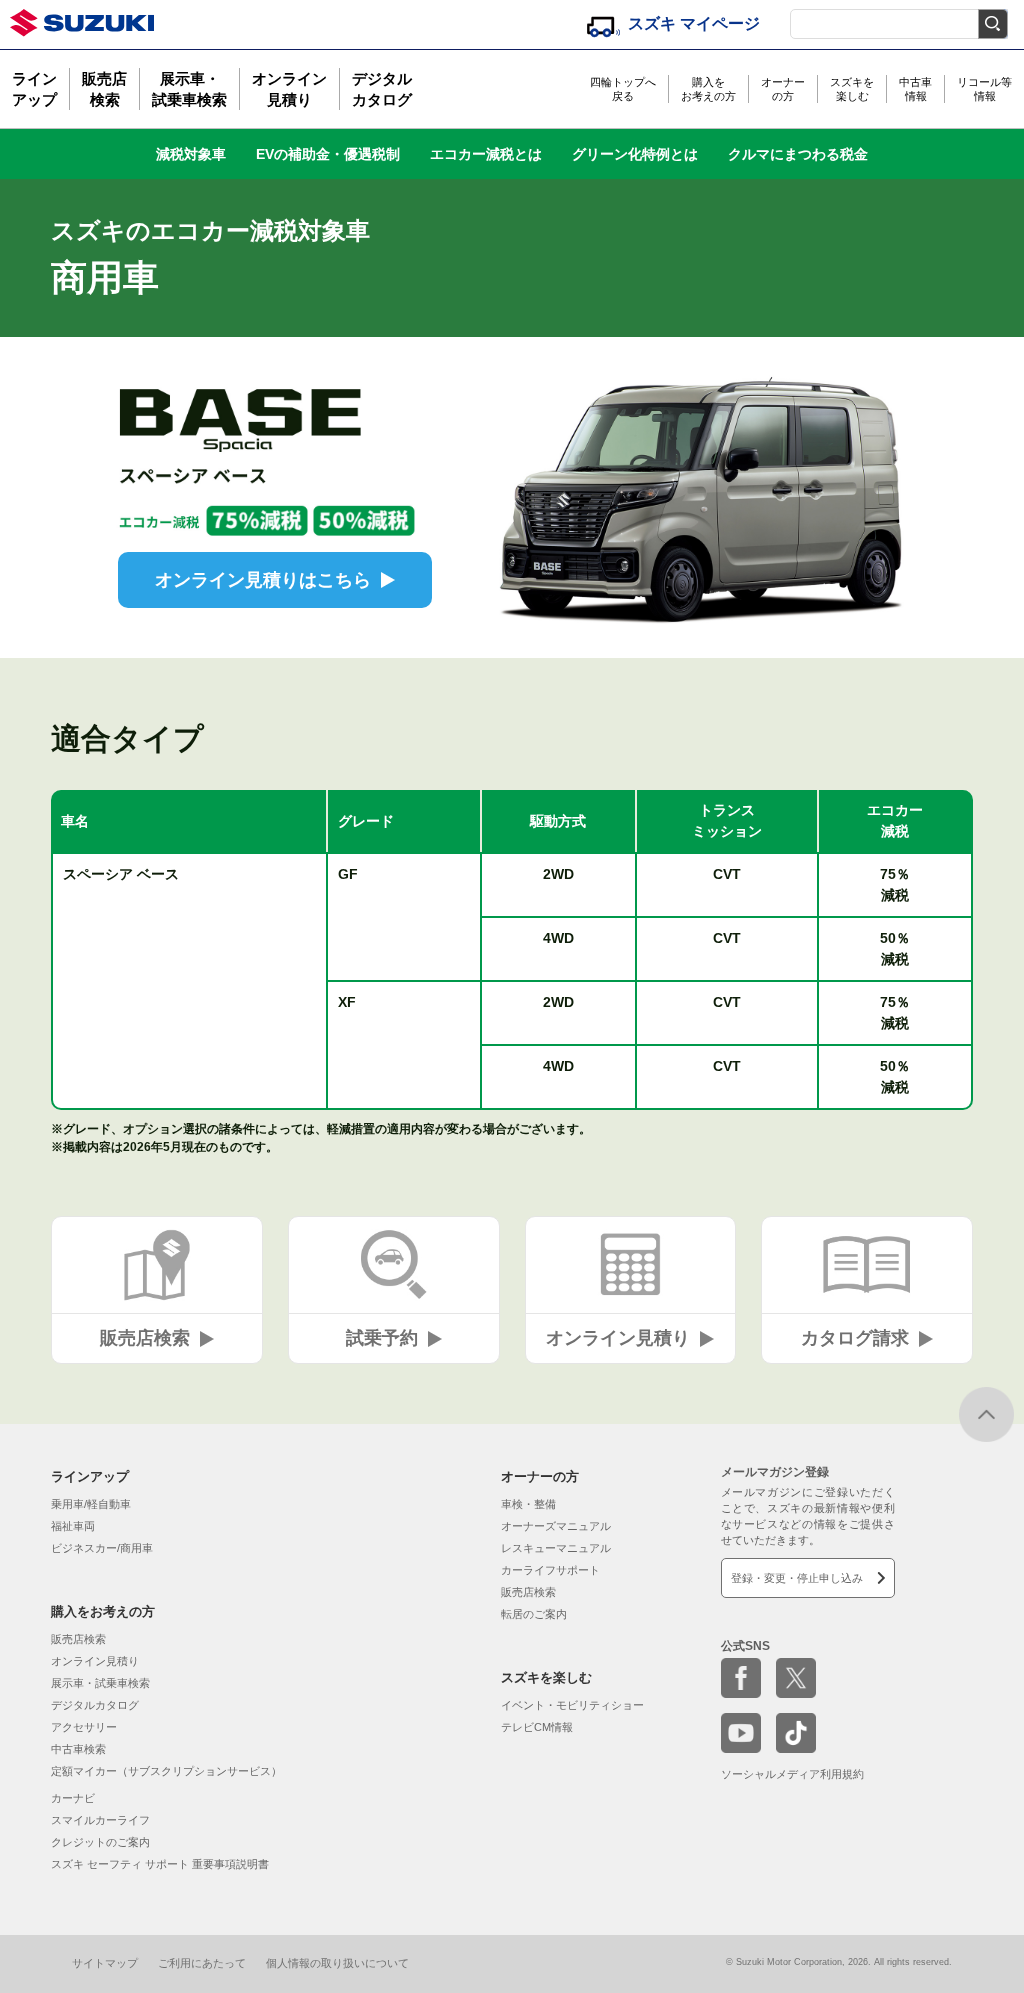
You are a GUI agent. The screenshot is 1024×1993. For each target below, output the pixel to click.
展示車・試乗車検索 (189, 89)
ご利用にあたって (202, 1963)
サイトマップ (105, 1963)
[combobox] (899, 19)
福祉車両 (73, 1526)
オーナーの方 (783, 89)
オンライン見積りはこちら (263, 580)
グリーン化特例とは (635, 154)
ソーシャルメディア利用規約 (792, 1774)
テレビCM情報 (537, 1727)
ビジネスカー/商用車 (102, 1548)
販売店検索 (104, 89)
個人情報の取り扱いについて (337, 1963)
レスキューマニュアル (556, 1548)
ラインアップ (34, 89)
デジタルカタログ (382, 89)
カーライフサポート (550, 1570)
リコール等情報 (984, 89)
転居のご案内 (534, 1614)
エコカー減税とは (486, 154)
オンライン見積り (289, 89)
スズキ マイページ (694, 23)
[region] (512, 950)
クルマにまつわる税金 (798, 154)
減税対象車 (191, 154)
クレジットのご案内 (100, 1842)
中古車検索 (78, 1749)
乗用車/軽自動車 (91, 1504)
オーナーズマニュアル (556, 1526)
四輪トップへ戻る (623, 89)
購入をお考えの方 (708, 89)
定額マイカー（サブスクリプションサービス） (166, 1771)
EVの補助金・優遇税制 (328, 154)
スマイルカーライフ (100, 1820)
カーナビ (73, 1798)
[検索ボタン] (993, 24)
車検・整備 (528, 1504)
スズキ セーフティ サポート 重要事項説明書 (160, 1864)
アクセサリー (84, 1727)
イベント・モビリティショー (572, 1705)
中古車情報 (915, 89)
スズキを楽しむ (852, 89)
